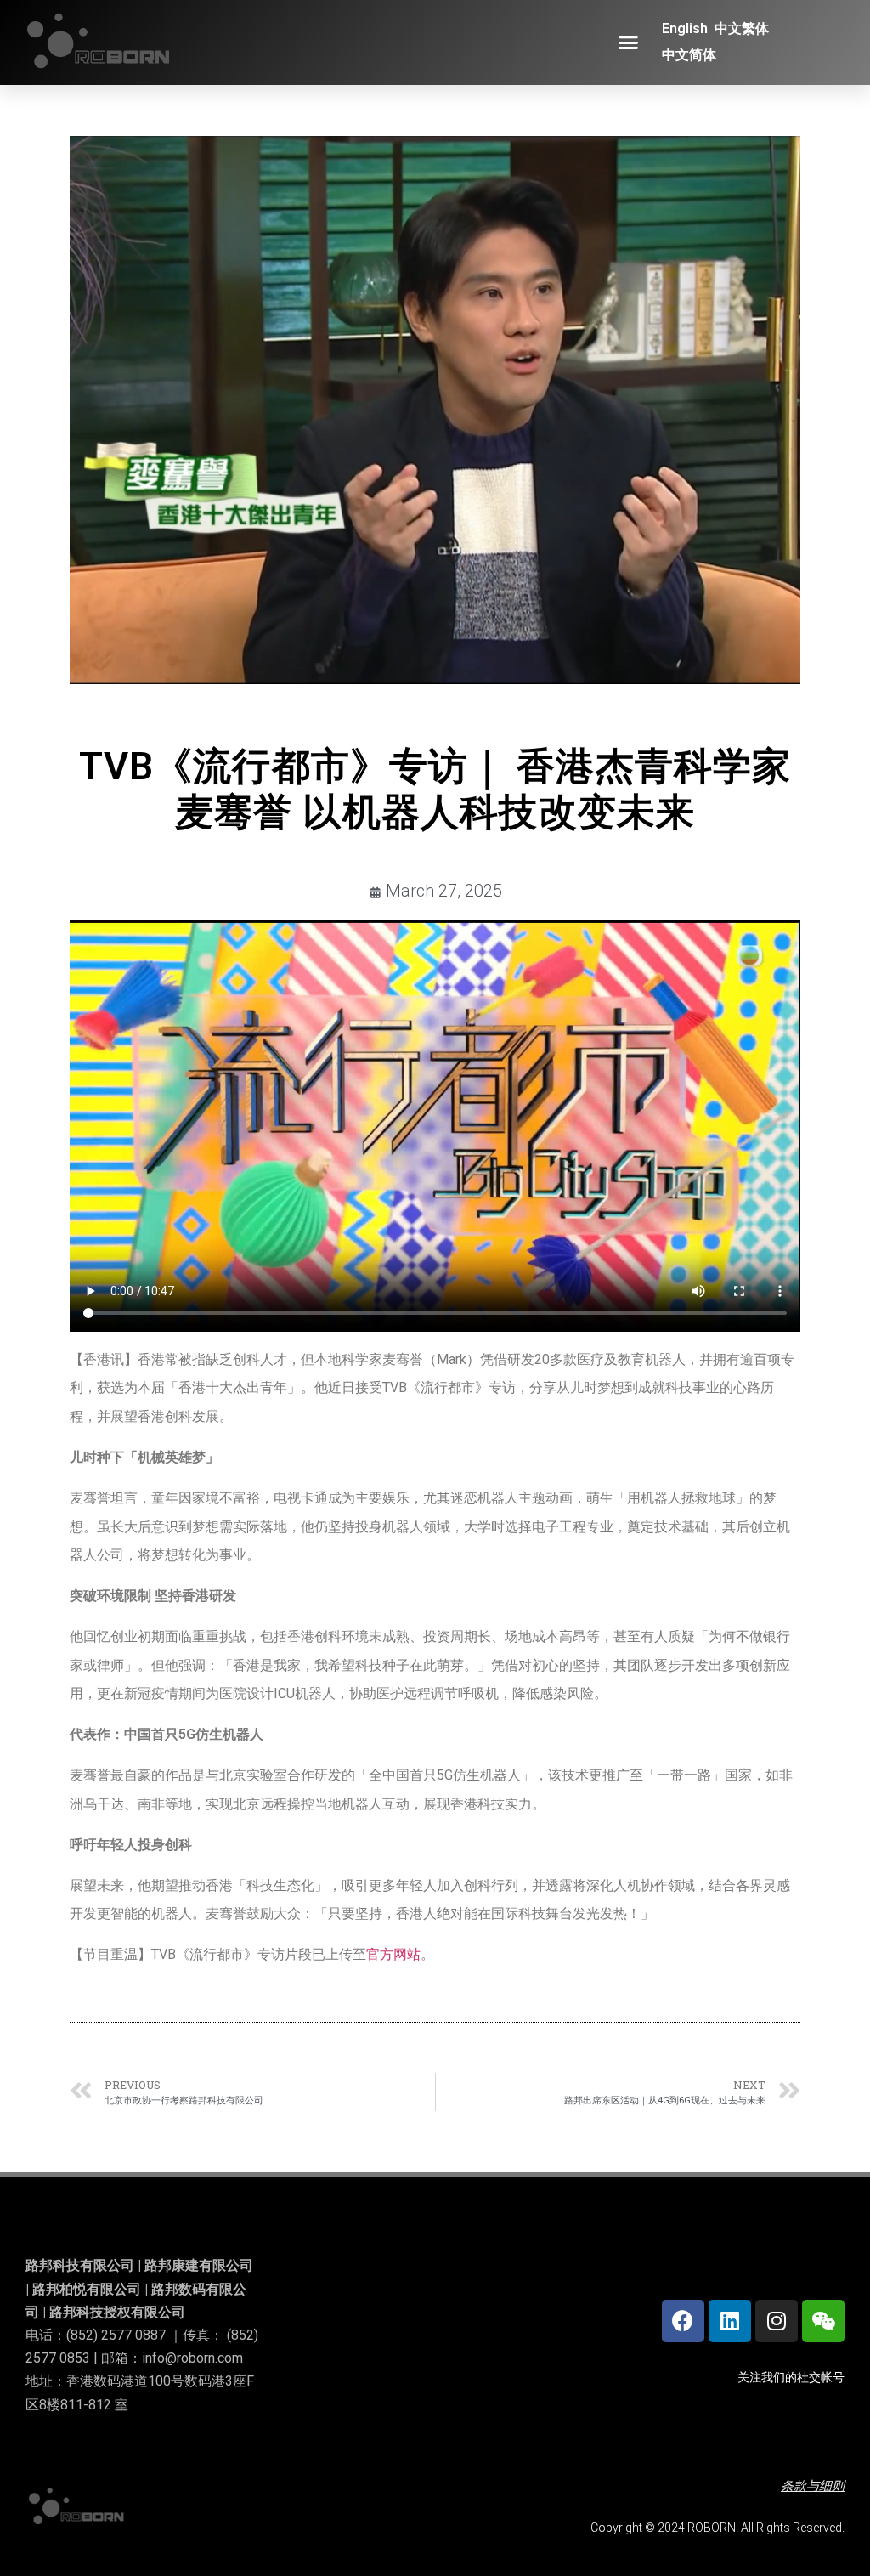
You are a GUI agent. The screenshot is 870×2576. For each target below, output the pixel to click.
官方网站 (393, 1954)
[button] (629, 42)
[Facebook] (683, 2321)
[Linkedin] (730, 2321)
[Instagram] (777, 2321)
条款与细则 (813, 2486)
